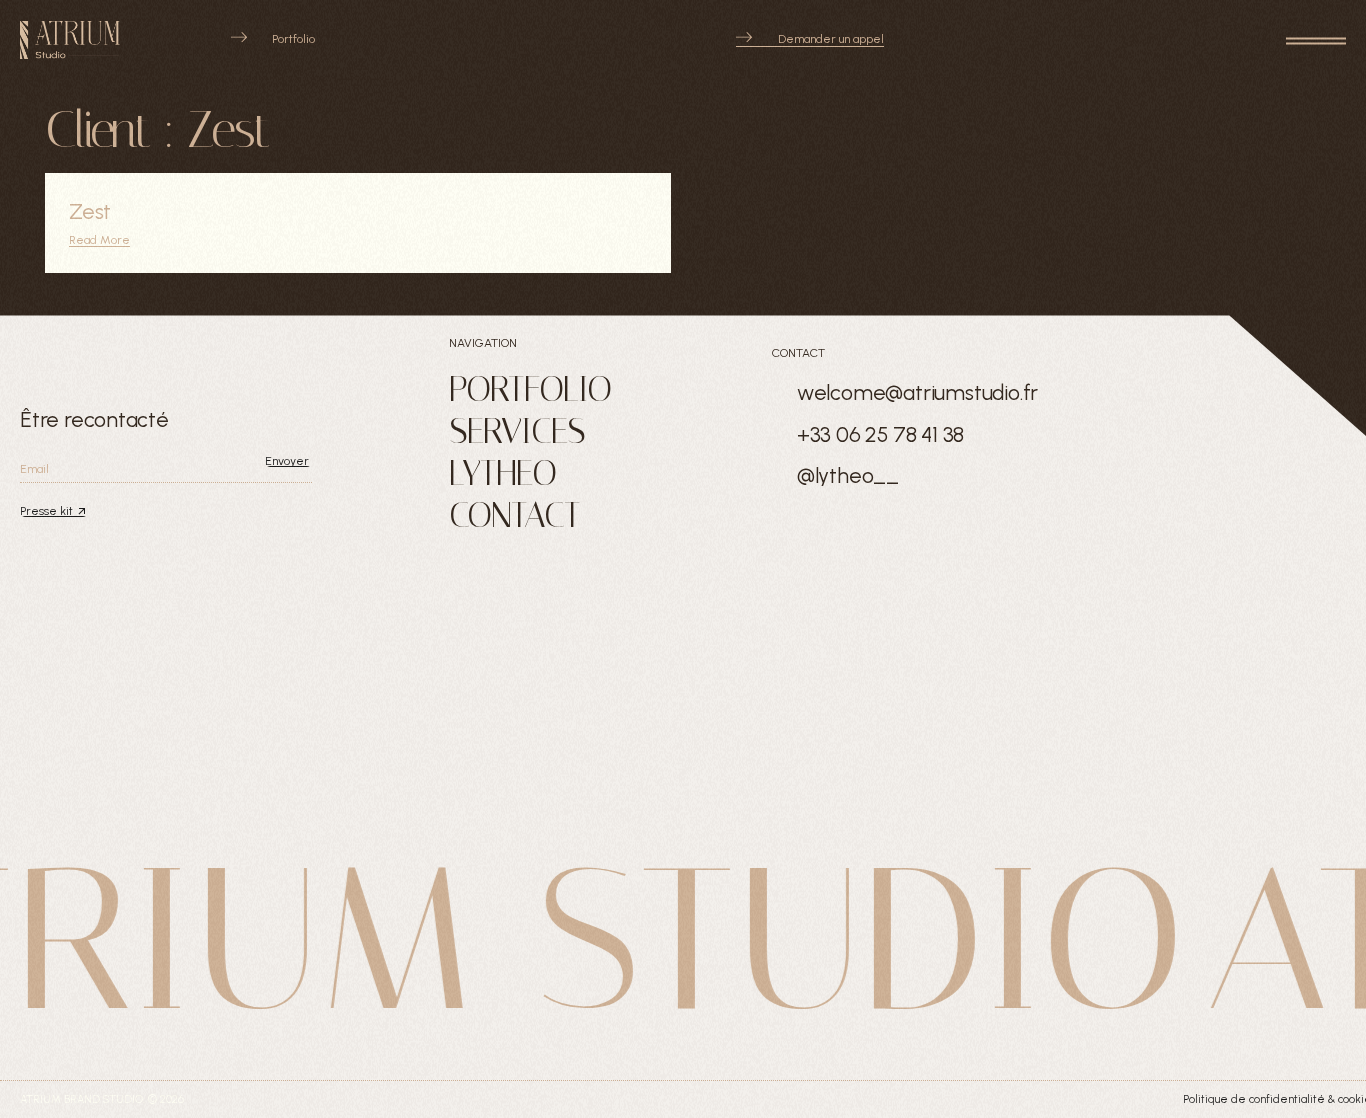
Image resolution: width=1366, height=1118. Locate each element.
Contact (514, 515)
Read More (99, 240)
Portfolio (530, 389)
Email (34, 469)
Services (517, 431)
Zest (90, 211)
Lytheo (502, 473)
